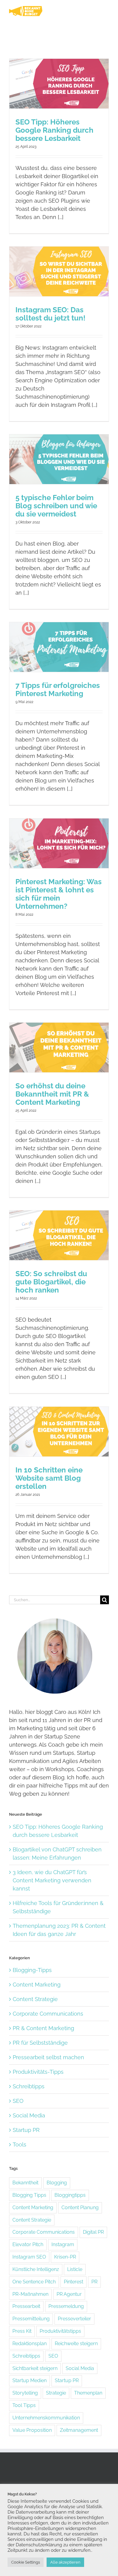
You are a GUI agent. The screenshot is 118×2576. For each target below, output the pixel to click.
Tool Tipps (24, 2405)
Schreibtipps (29, 2086)
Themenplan (88, 2393)
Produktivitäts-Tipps (38, 2072)
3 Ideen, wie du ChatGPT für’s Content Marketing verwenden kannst (52, 1880)
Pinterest (74, 2282)
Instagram (63, 2244)
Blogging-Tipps (32, 1970)
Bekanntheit (25, 2183)
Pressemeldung (66, 2306)
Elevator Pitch (28, 2244)
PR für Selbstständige (40, 2043)
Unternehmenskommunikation (46, 2418)
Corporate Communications (48, 2014)
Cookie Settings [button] (26, 2562)
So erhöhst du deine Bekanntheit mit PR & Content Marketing (52, 1094)
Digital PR (93, 2232)
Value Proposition (32, 2430)
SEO (18, 2101)
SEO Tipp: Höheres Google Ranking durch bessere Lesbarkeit (54, 130)
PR (94, 2282)
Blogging (57, 2183)
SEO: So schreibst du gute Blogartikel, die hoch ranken (51, 1282)
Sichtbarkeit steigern (35, 2368)
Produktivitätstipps (60, 2331)
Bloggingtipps (70, 2195)
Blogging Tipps (29, 2195)
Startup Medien (29, 2380)
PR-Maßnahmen (30, 2294)
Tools (20, 2144)
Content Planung (80, 2208)
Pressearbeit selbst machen (48, 2057)
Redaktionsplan (29, 2344)
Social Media (29, 2115)
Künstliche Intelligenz (36, 2269)
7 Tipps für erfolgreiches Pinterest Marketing (58, 689)
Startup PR (26, 2130)
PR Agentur (69, 2294)
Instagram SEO (29, 2257)
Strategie (56, 2393)
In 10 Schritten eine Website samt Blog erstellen (49, 1478)
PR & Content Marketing (43, 2028)
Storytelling (25, 2393)
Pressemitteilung (31, 2319)
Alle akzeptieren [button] (65, 2562)
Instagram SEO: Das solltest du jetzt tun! (50, 314)
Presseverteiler (74, 2319)
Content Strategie (35, 1999)
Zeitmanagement (79, 2430)
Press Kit (22, 2331)
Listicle (75, 2269)
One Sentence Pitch (34, 2282)
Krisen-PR (65, 2257)
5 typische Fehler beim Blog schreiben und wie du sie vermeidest (56, 506)
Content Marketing (37, 1985)
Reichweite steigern (76, 2344)
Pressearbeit (26, 2306)
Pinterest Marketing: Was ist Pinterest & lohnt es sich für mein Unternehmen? (59, 894)
